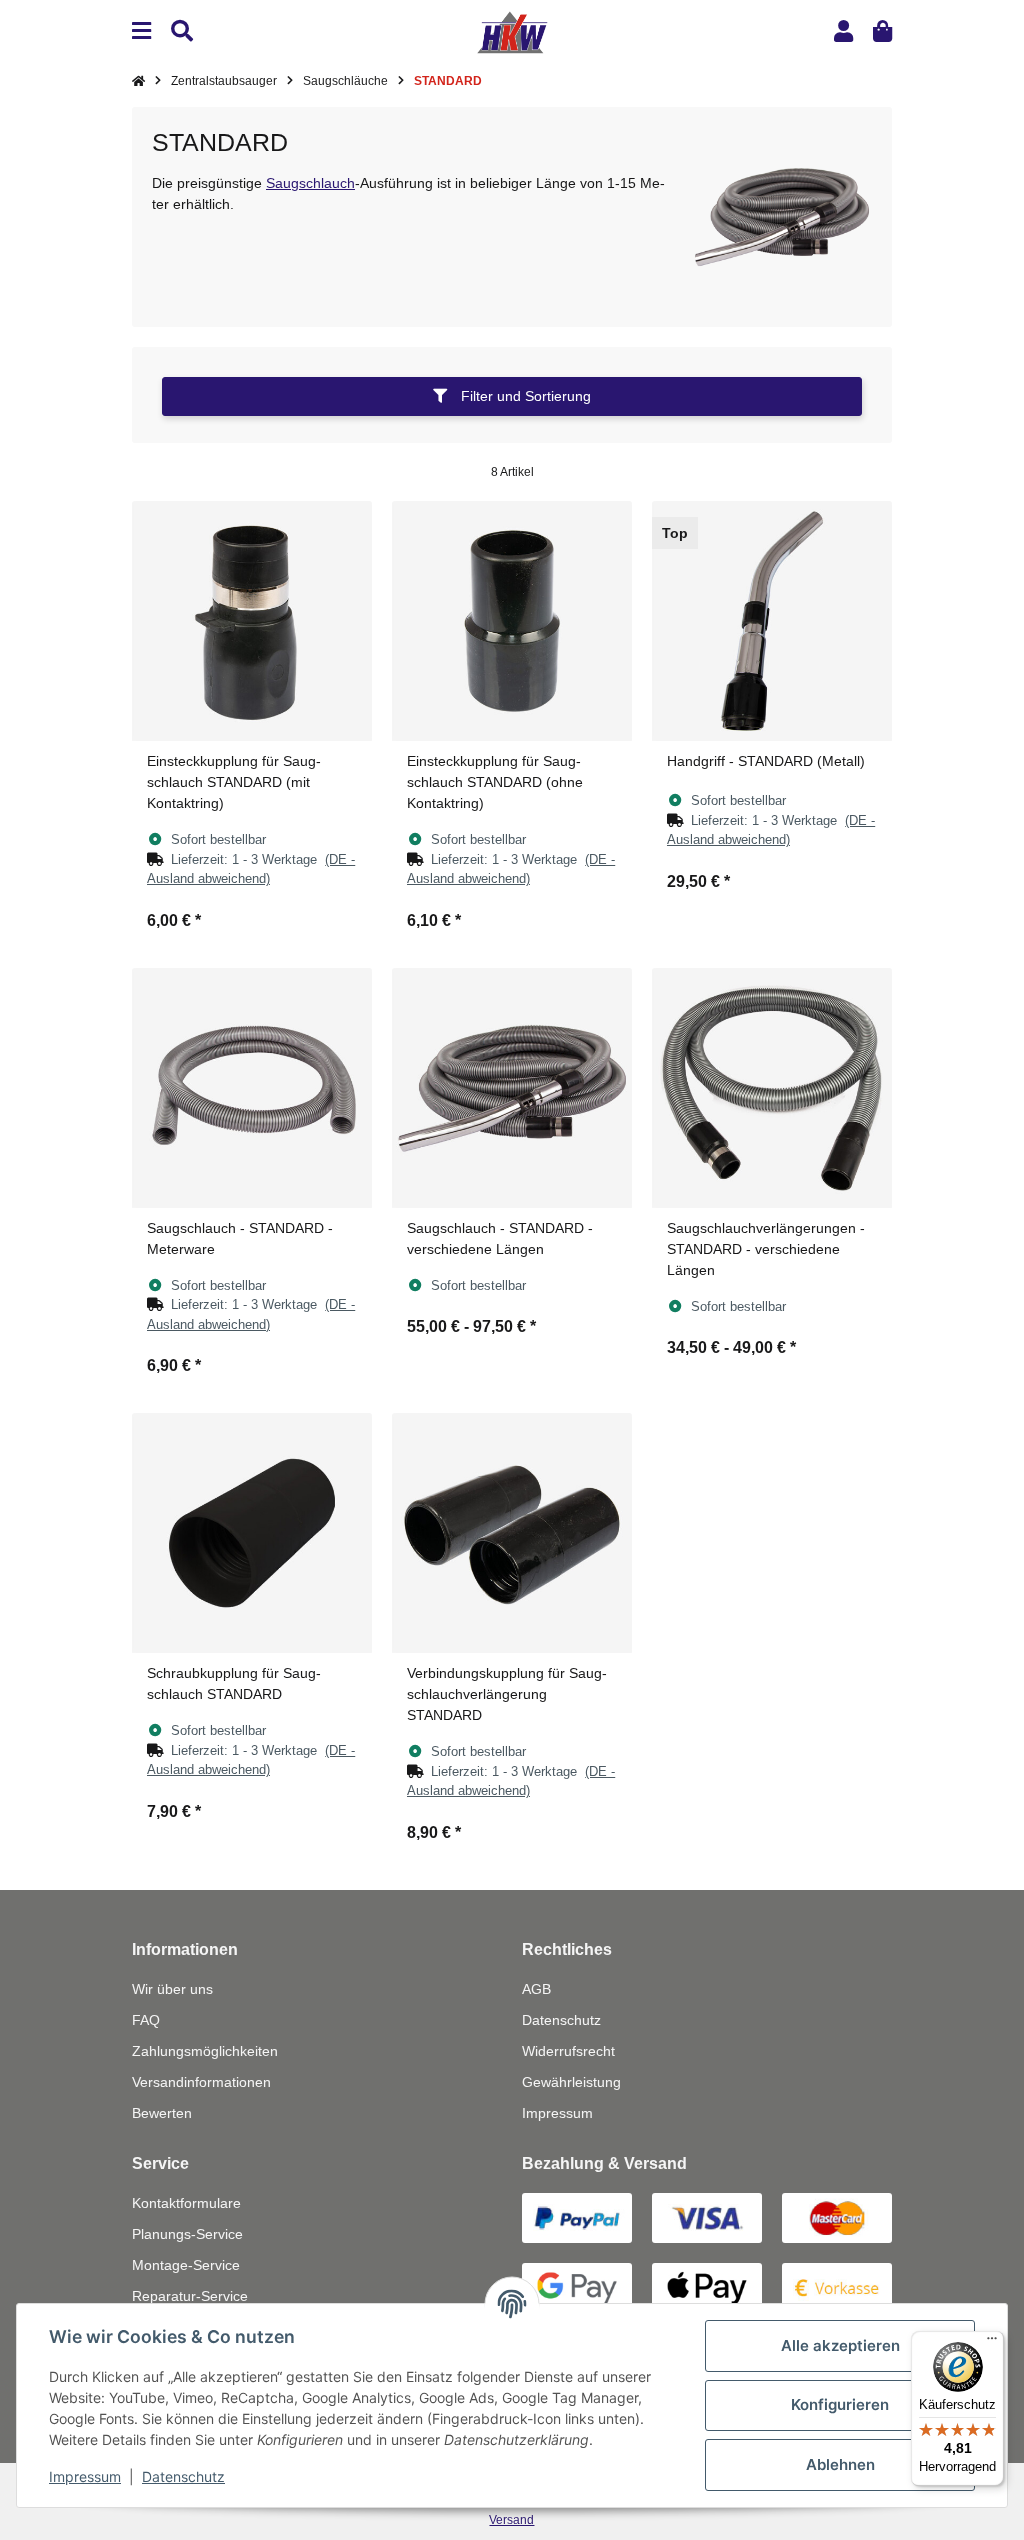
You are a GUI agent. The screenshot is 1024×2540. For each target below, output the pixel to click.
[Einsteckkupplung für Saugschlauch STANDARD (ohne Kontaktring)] (512, 621)
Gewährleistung (571, 2082)
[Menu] (141, 31)
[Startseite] (138, 81)
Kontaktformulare (186, 2203)
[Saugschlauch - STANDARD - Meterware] (252, 1088)
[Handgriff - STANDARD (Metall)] (772, 621)
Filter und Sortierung (524, 396)
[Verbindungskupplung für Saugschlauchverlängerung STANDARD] (512, 1533)
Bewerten (162, 2113)
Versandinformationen (201, 2082)
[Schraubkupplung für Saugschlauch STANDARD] (252, 1533)
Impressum (557, 2113)
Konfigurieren (840, 2404)
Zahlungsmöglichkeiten (205, 2051)
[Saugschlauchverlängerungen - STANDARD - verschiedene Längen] (772, 1088)
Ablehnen (840, 2464)
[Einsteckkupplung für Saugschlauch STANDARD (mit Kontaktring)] (252, 621)
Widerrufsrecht (568, 2051)
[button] (843, 31)
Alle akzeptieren (840, 2345)
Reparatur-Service (190, 2296)
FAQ (146, 2020)
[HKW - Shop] (512, 31)
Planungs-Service (187, 2234)
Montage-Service (186, 2265)
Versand (511, 2520)
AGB (536, 1989)
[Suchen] (182, 31)
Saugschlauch (310, 183)
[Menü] (992, 2343)
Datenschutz (561, 2020)
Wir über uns (172, 1989)
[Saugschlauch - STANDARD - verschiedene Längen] (512, 1088)
